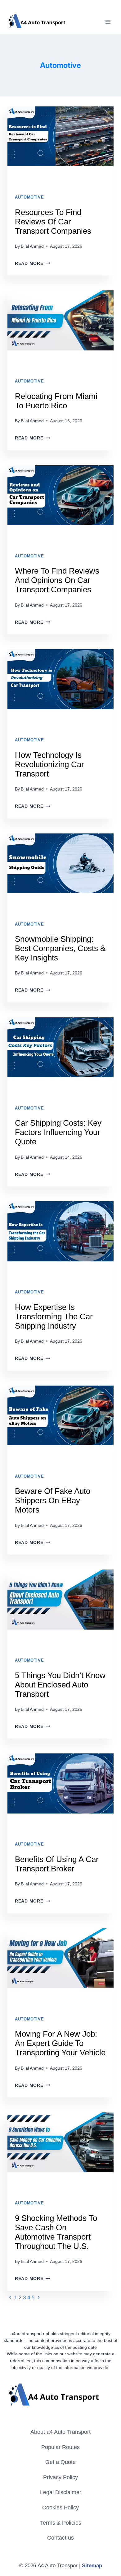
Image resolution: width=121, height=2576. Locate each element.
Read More (32, 263)
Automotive (29, 197)
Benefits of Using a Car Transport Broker (57, 1864)
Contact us (60, 2538)
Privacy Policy (60, 2477)
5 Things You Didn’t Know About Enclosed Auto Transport (60, 1685)
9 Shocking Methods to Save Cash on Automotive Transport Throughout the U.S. (56, 2232)
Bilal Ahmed (32, 246)
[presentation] (60, 142)
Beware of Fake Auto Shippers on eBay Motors (53, 1500)
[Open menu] (108, 22)
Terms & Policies (61, 2523)
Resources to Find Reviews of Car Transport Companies (53, 222)
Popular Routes (60, 2447)
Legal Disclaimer (61, 2492)
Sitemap (92, 2566)
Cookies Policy (60, 2508)
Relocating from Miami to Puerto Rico (56, 401)
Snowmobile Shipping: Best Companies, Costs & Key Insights (60, 948)
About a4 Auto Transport (60, 2432)
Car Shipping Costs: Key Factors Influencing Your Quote (58, 1132)
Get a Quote (60, 2462)
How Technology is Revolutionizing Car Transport (49, 764)
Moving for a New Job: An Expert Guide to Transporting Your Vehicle (60, 2043)
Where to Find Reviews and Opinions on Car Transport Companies (57, 580)
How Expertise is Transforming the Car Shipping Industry (54, 1316)
